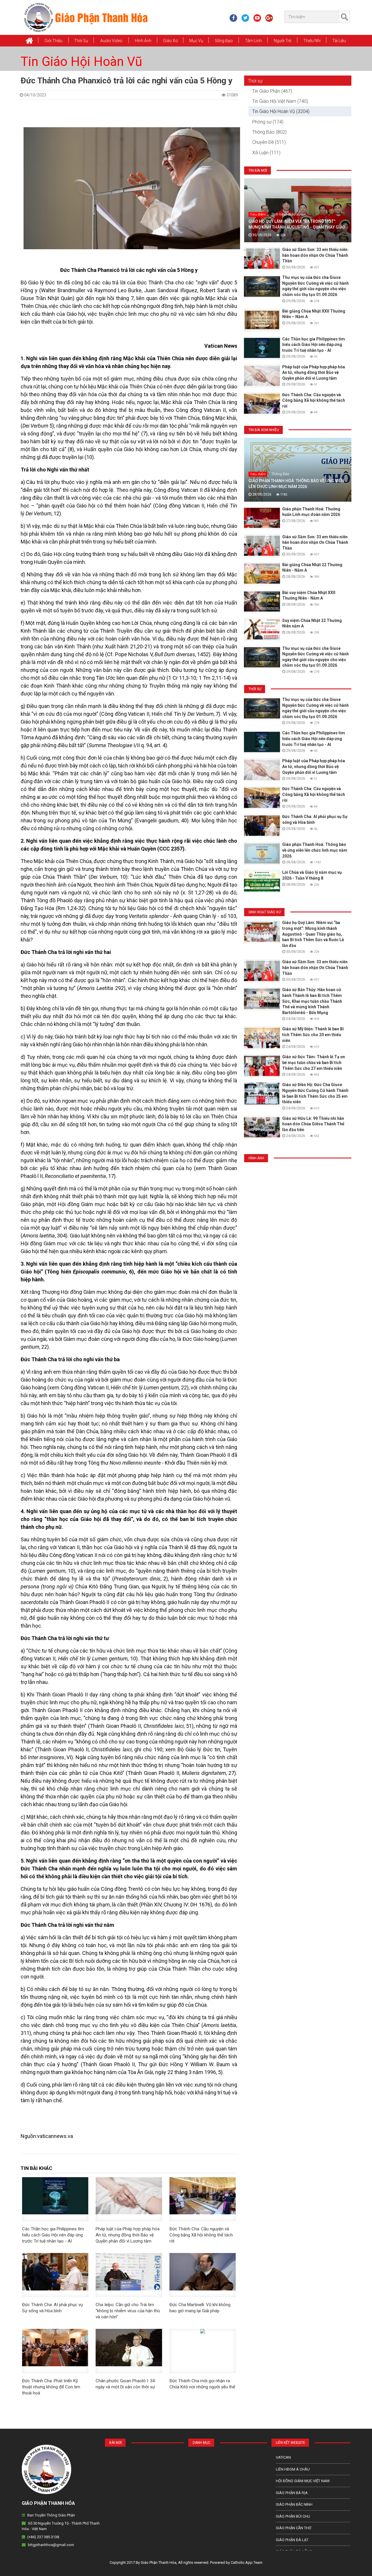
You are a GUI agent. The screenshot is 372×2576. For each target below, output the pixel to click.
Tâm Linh (253, 41)
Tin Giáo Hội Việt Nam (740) (280, 101)
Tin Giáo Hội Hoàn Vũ (81, 62)
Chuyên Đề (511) (269, 142)
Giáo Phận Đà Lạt (292, 2540)
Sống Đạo (224, 41)
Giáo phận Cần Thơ (294, 2528)
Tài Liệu (339, 41)
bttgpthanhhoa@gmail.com (51, 2545)
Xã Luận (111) (266, 153)
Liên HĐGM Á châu (293, 2469)
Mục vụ (196, 41)
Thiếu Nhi (312, 41)
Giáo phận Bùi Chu (293, 2516)
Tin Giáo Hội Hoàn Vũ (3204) (281, 111)
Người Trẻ (282, 41)
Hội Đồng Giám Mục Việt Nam (303, 2481)
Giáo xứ (170, 41)
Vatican (283, 2457)
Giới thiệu (53, 41)
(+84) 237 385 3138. (44, 2537)
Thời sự (255, 81)
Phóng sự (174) (268, 122)
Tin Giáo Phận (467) (272, 91)
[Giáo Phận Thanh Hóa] (86, 17)
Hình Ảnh (143, 41)
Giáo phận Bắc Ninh (294, 2504)
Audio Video (111, 41)
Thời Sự (81, 41)
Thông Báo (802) (269, 132)
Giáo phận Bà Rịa (292, 2493)
